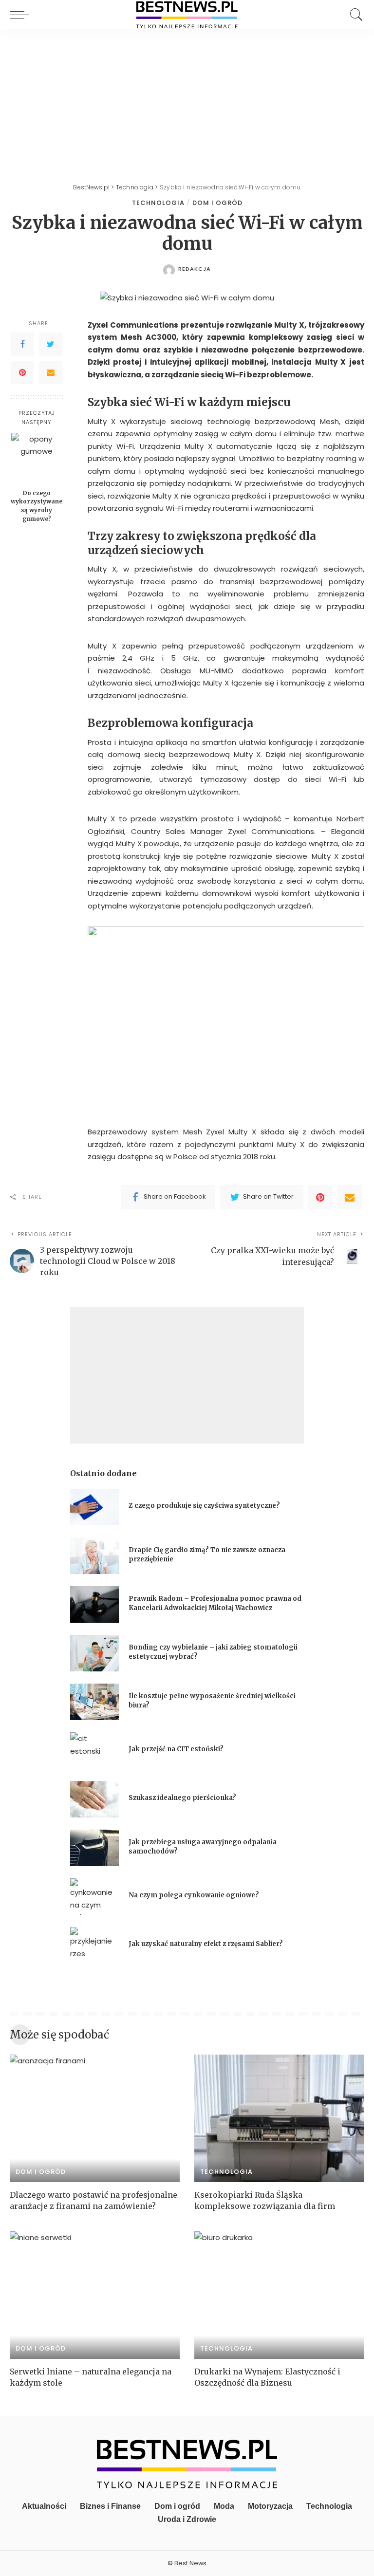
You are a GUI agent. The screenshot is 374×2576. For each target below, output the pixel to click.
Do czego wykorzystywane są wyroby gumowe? (37, 506)
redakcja (195, 269)
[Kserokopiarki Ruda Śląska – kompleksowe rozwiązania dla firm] (279, 2118)
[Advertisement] (187, 102)
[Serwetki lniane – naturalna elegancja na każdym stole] (95, 2295)
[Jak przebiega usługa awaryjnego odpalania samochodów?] (94, 1848)
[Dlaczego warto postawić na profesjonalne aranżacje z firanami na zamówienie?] (95, 2118)
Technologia (158, 203)
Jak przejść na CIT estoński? (177, 1749)
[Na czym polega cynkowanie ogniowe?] (94, 1897)
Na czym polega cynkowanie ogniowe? (194, 1895)
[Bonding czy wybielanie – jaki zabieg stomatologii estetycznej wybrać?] (94, 1653)
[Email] (51, 372)
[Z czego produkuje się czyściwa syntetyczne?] (94, 1507)
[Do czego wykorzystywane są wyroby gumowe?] (37, 458)
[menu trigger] (22, 15)
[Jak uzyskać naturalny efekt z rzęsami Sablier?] (94, 1945)
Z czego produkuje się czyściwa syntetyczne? (204, 1506)
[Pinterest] (22, 372)
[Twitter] (51, 344)
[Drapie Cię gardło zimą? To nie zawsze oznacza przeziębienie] (94, 1556)
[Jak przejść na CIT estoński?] (94, 1751)
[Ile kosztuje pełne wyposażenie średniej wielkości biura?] (94, 1702)
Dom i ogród (217, 203)
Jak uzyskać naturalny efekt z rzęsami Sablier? (206, 1944)
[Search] (354, 15)
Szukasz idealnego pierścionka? (183, 1798)
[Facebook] (22, 344)
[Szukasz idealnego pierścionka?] (94, 1799)
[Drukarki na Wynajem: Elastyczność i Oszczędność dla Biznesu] (279, 2295)
